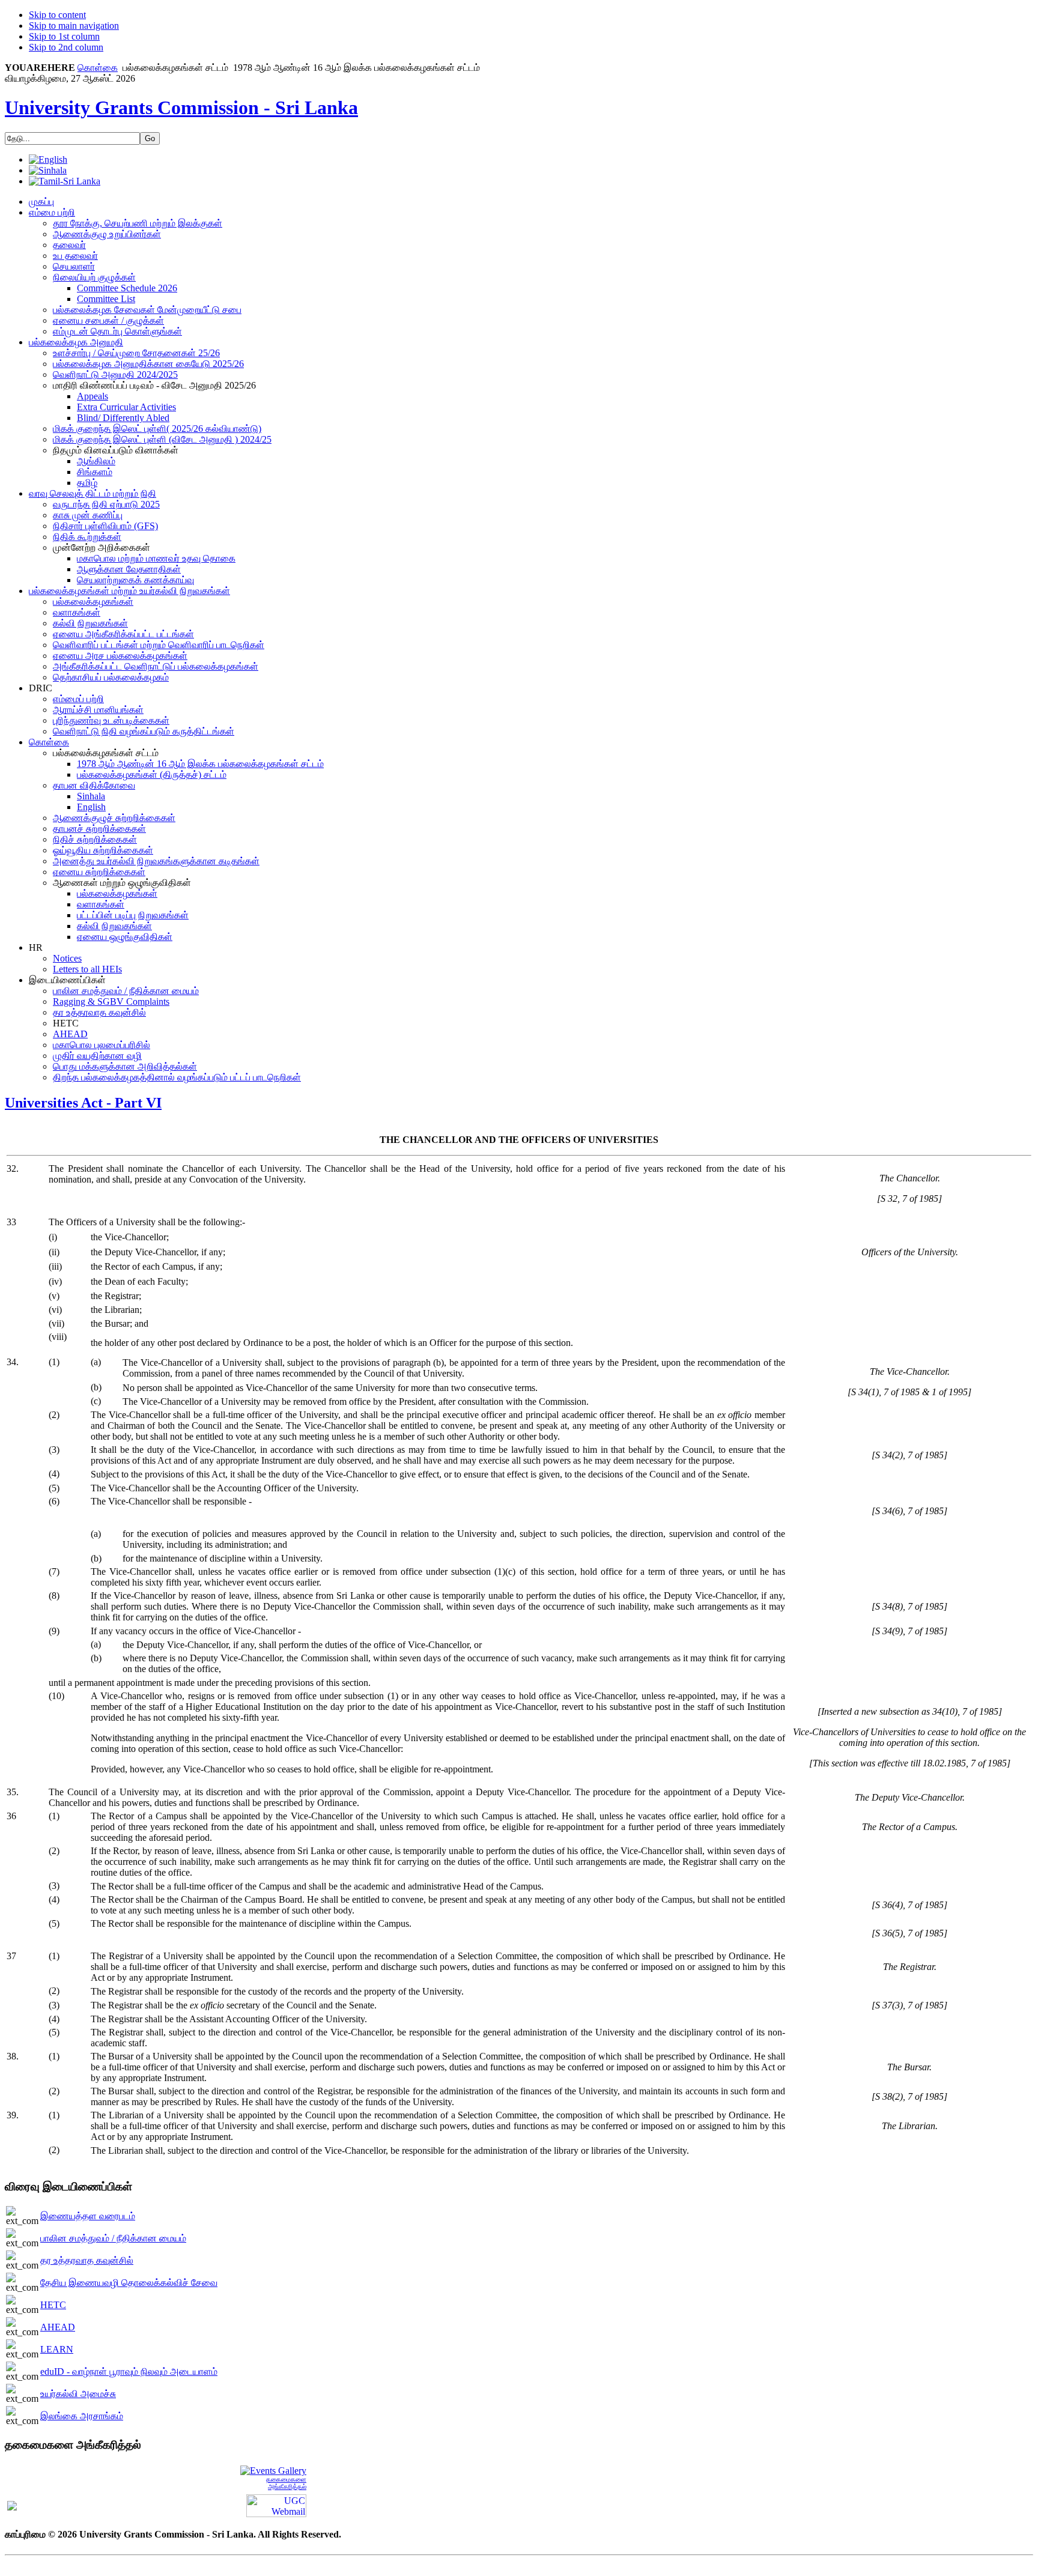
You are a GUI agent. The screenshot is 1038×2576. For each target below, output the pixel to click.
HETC (53, 2305)
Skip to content (57, 15)
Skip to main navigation (74, 26)
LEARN (57, 2349)
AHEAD (58, 2327)
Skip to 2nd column (66, 47)
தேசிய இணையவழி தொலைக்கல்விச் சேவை (129, 2283)
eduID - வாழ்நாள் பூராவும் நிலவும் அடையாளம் (129, 2371)
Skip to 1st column (64, 36)
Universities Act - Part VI (83, 1103)
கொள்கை (98, 68)
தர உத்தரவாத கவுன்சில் (87, 2260)
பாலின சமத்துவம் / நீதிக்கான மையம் (113, 2238)
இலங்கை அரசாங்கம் (82, 2416)
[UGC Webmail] (276, 2505)
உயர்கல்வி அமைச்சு (78, 2394)
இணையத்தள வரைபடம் (88, 2216)
